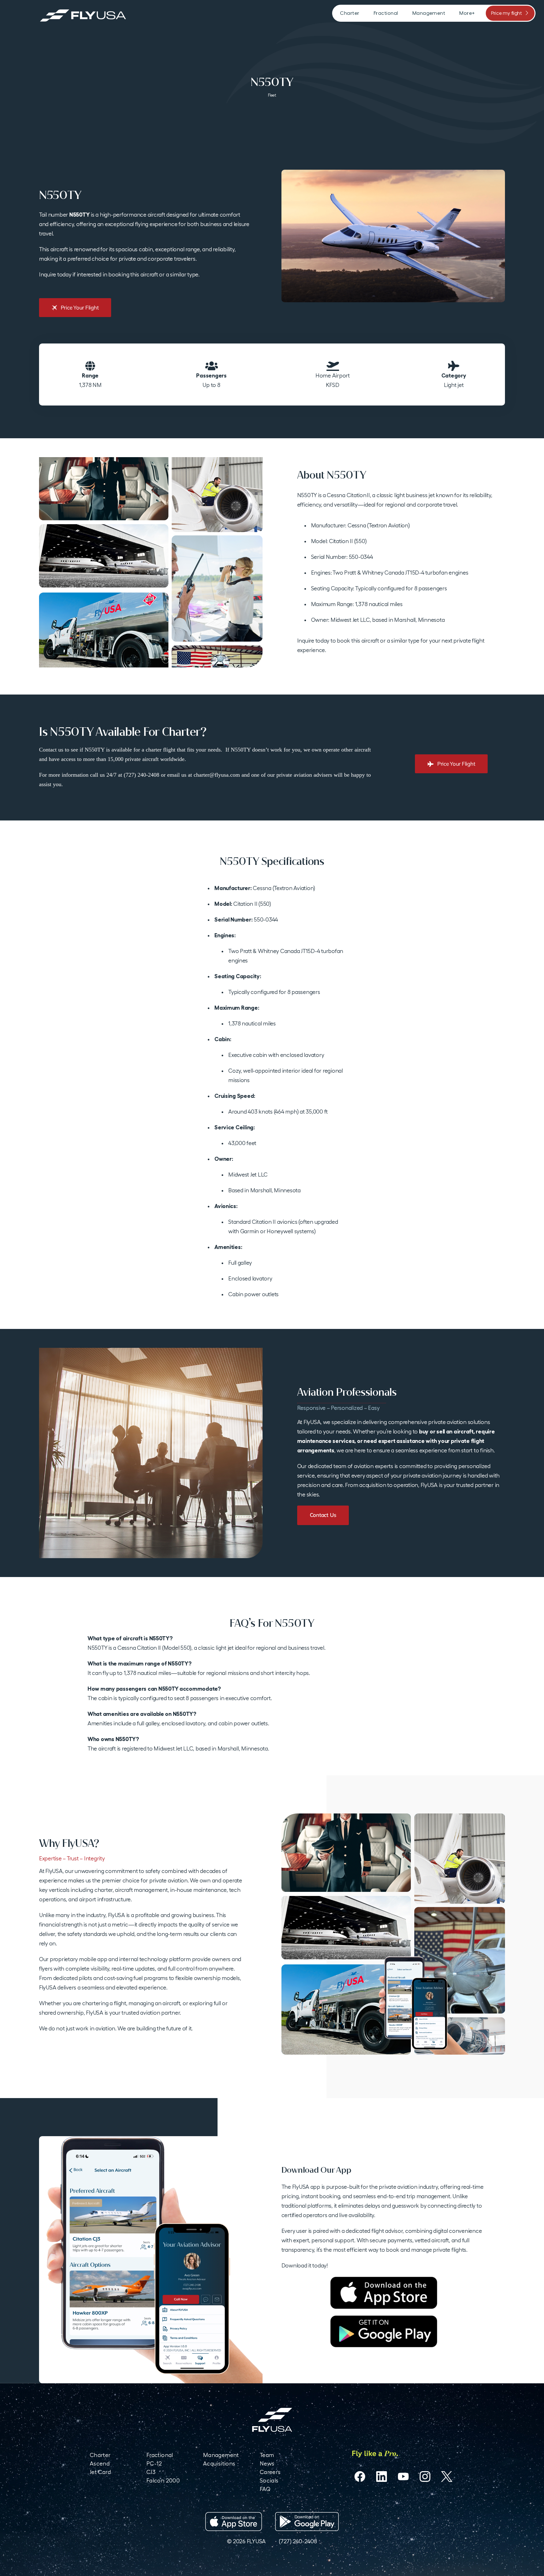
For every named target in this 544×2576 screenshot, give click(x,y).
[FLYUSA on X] (447, 2477)
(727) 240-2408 (298, 2541)
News (267, 2463)
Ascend (100, 2463)
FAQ (265, 2489)
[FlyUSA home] (272, 2420)
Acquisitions (219, 2463)
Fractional (160, 2455)
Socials (269, 2480)
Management (221, 2455)
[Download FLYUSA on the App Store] (234, 2522)
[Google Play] (384, 2331)
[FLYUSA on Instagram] (425, 2477)
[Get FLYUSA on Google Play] (307, 2522)
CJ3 (151, 2472)
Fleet (272, 95)
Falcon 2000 (163, 2480)
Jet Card (100, 2472)
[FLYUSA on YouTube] (403, 2477)
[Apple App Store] (384, 2293)
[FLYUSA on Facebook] (360, 2477)
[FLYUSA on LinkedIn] (382, 2477)
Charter (100, 2455)
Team (267, 2455)
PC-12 (154, 2463)
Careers (270, 2472)
